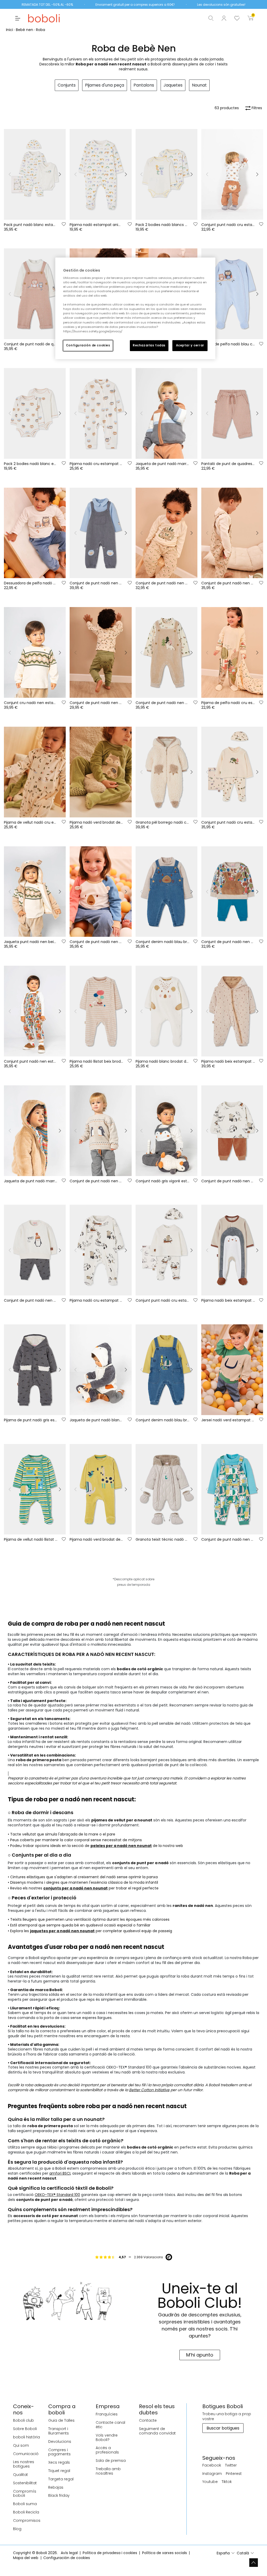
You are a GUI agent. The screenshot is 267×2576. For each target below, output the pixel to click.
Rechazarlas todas (149, 345)
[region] (135, 308)
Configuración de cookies (88, 345)
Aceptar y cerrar (190, 345)
